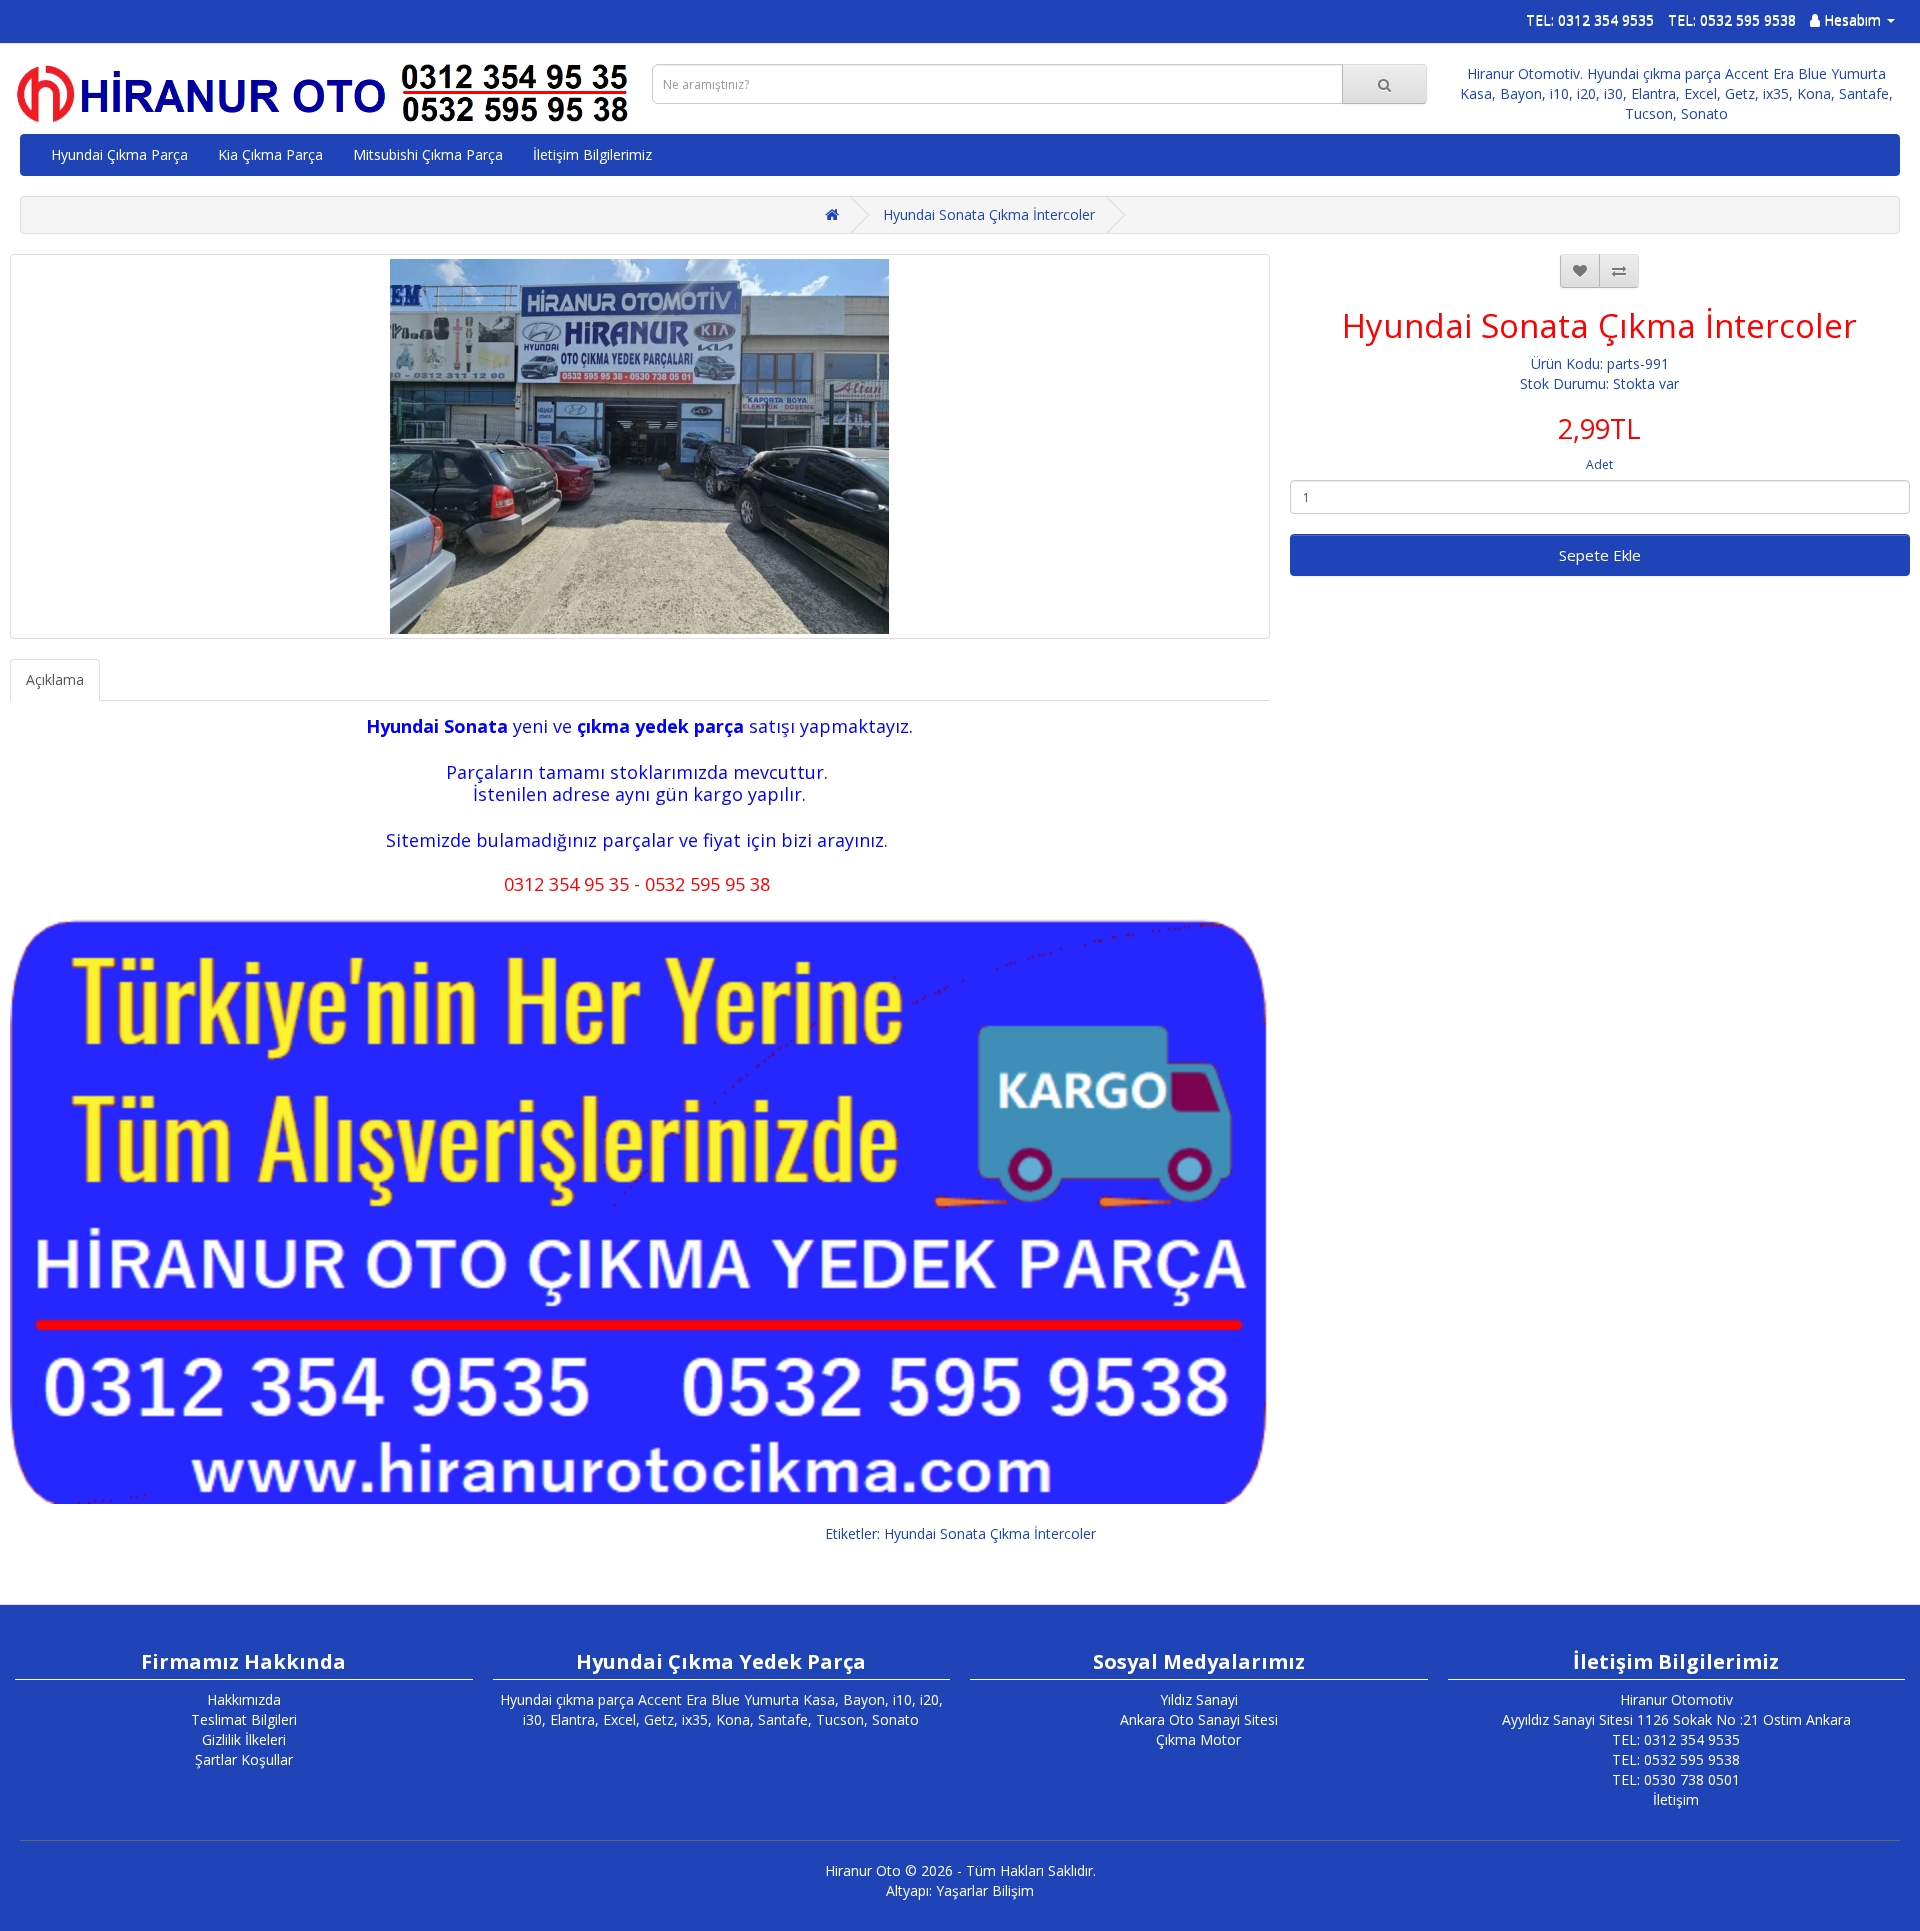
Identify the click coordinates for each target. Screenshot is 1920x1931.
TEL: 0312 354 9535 (1590, 19)
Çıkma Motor (1198, 1739)
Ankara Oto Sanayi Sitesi (1199, 1719)
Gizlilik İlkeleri (244, 1739)
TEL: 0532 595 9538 (1732, 19)
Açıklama (55, 679)
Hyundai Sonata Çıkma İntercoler (989, 214)
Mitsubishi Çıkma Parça (428, 154)
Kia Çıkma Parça (270, 154)
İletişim (1676, 1799)
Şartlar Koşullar (244, 1759)
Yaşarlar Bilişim (985, 1890)
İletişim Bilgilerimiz (592, 154)
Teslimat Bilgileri (244, 1719)
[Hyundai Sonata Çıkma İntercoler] (640, 446)
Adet (1599, 464)
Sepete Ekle (1600, 555)
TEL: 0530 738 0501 (1676, 1779)
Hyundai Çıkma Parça (119, 154)
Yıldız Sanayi (1199, 1699)
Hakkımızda (244, 1699)
